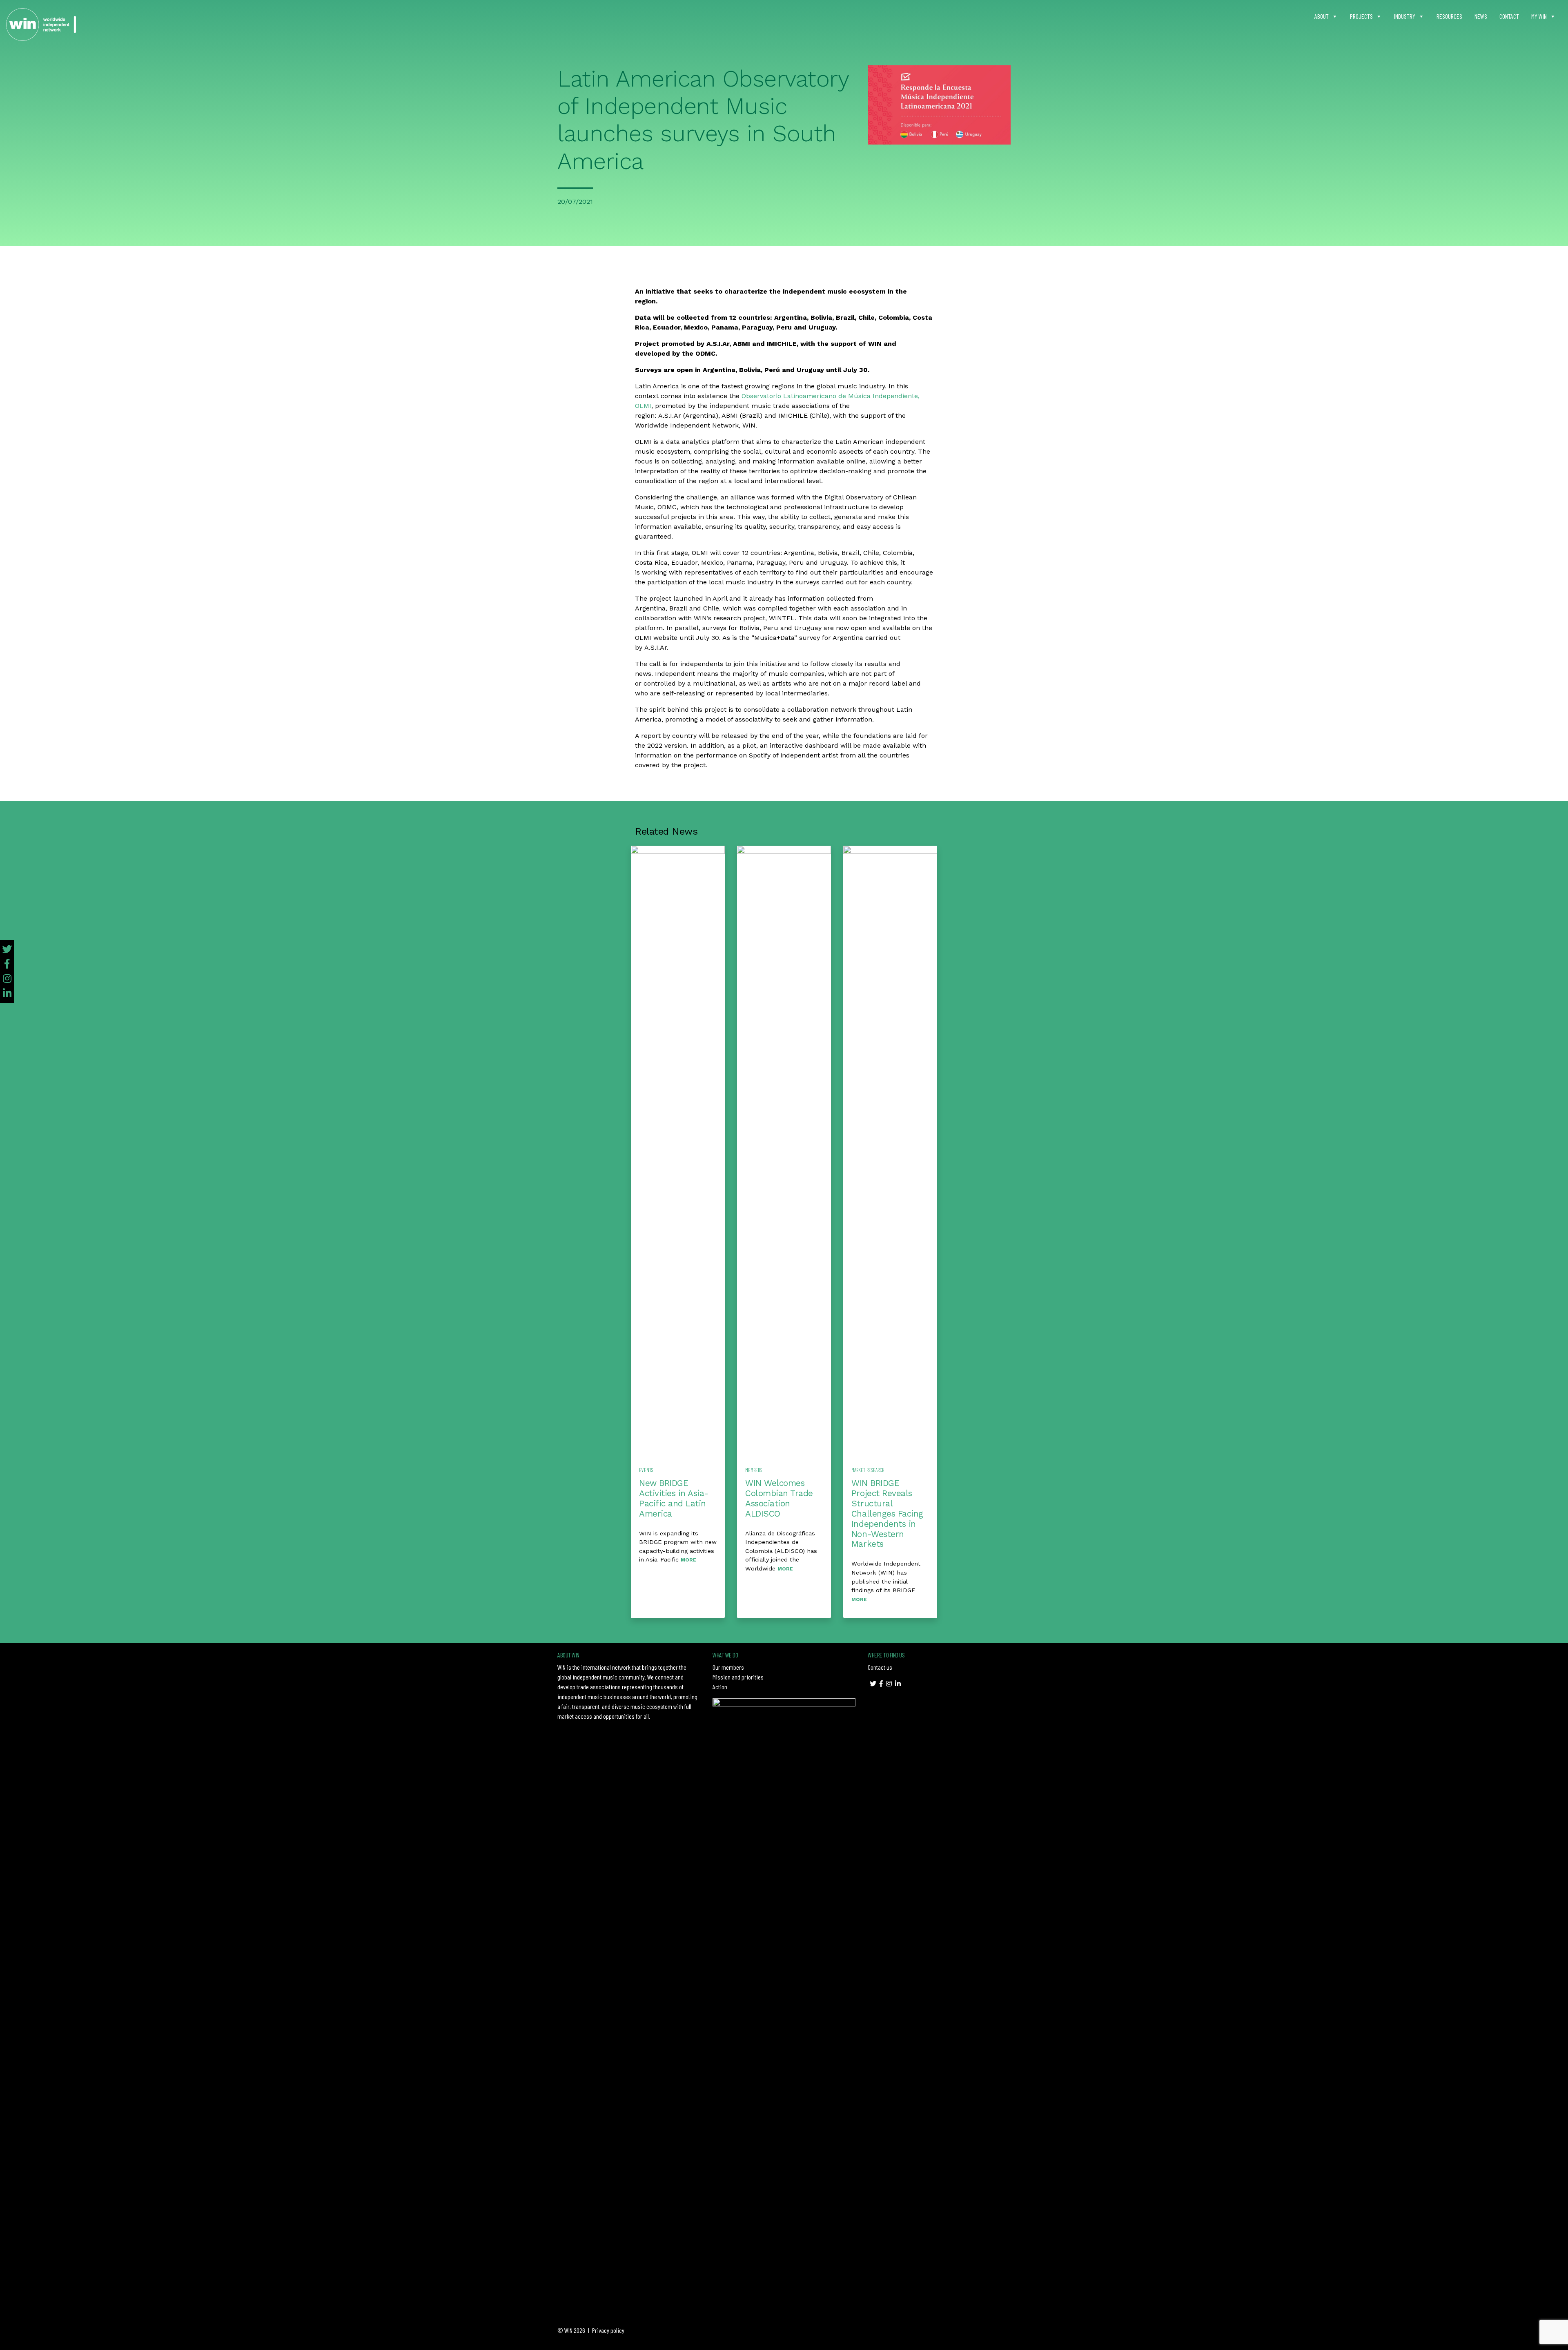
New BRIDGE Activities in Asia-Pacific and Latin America (674, 1498)
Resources (1449, 16)
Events (646, 1470)
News (1481, 16)
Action (720, 1687)
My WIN (1539, 16)
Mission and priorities (738, 1677)
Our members (728, 1667)
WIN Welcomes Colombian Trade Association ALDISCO (779, 1498)
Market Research (868, 1470)
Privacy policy (608, 2330)
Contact (1509, 16)
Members (754, 1470)
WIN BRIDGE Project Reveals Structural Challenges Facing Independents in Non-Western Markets (887, 1514)
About (1322, 16)
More (688, 1560)
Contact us (880, 1667)
